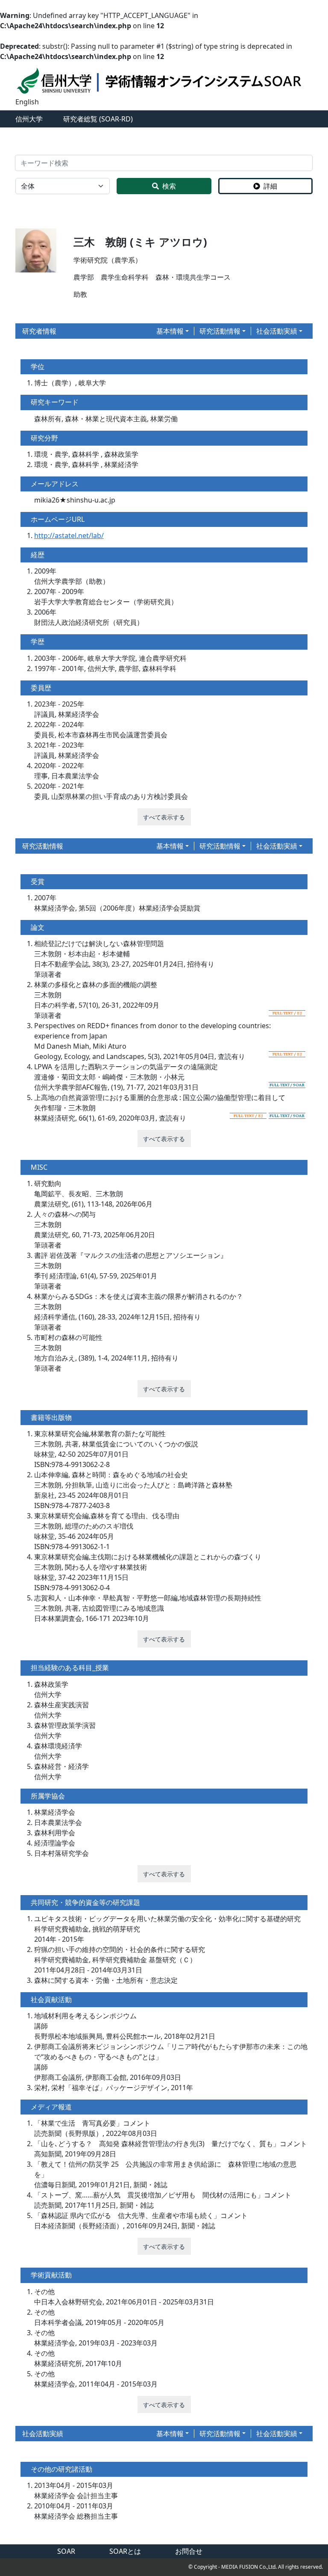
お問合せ (189, 2551)
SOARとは (125, 2551)
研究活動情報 (220, 331)
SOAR (66, 2551)
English (27, 102)
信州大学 (29, 119)
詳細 (270, 186)
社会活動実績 (277, 331)
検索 (169, 186)
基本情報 (170, 331)
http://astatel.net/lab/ (69, 535)
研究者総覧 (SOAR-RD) (98, 119)
